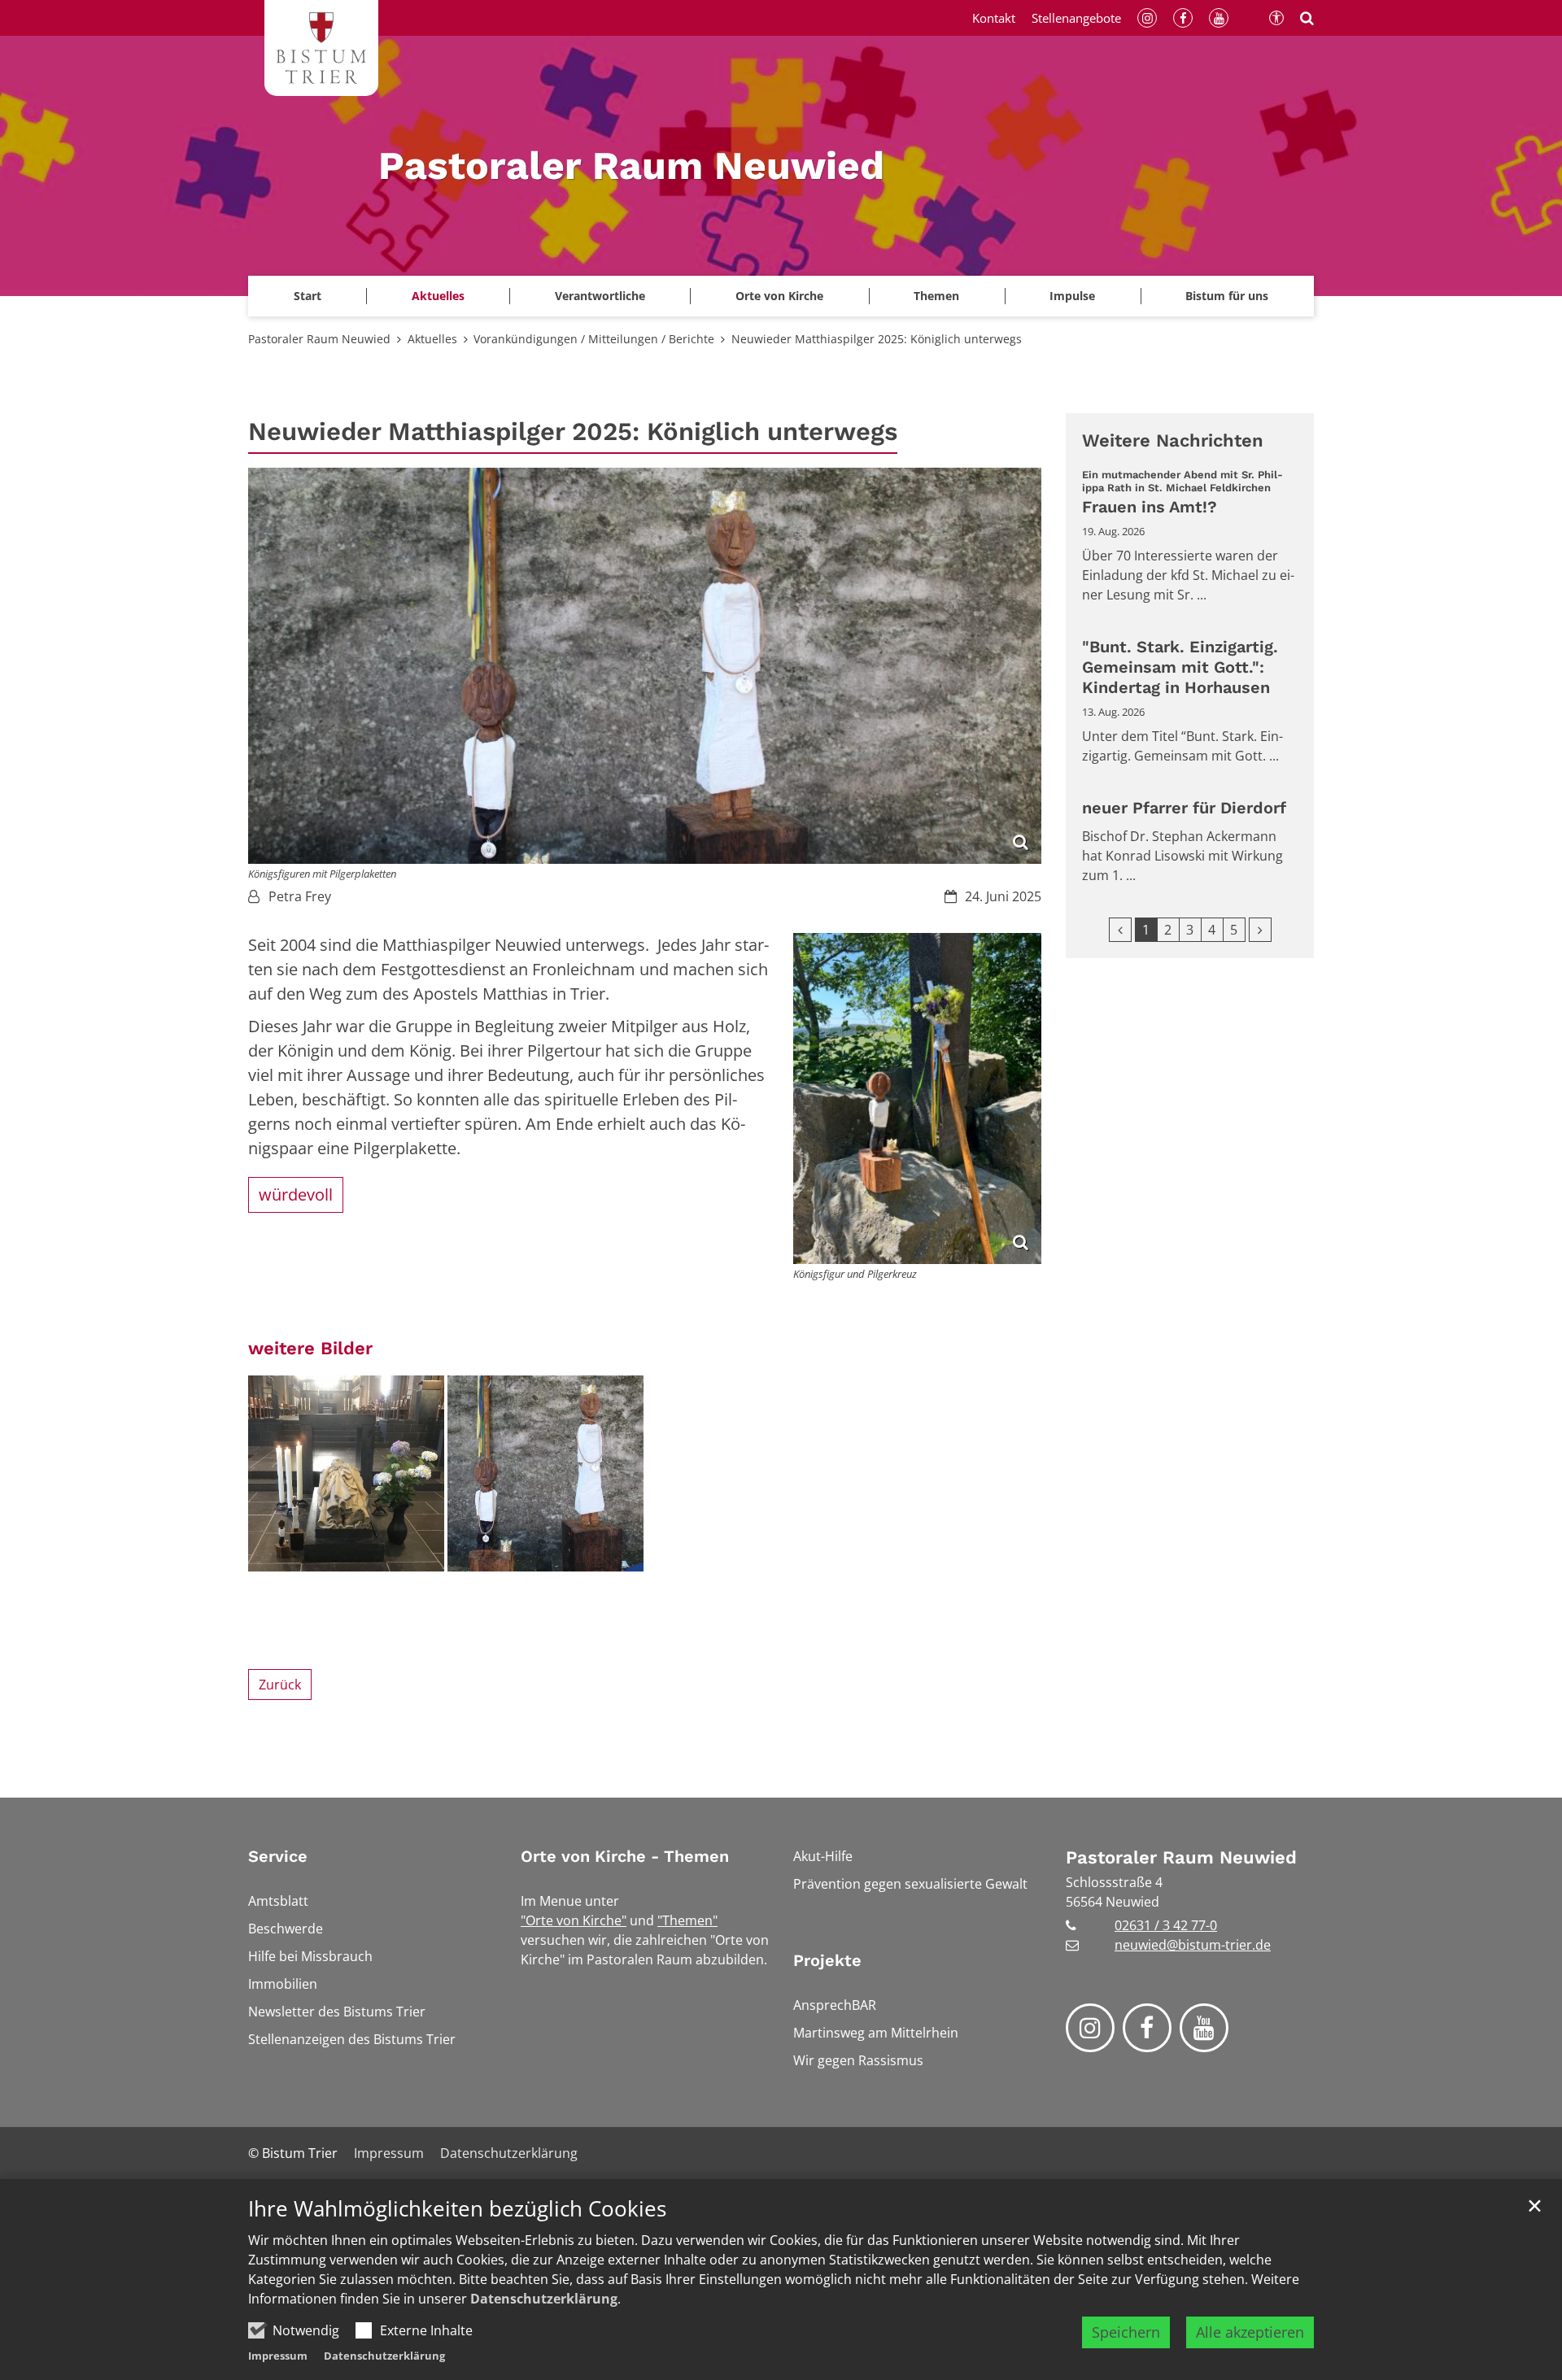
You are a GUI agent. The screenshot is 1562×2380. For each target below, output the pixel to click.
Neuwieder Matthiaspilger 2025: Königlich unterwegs (877, 339)
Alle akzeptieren (1250, 2332)
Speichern (1126, 2332)
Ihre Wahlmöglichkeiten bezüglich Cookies (457, 2209)
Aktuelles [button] (438, 296)
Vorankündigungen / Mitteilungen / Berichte (594, 339)
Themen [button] (936, 296)
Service (278, 1856)
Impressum (278, 2356)
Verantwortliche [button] (600, 296)
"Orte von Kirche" (574, 1920)
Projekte (827, 1960)
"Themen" (687, 1920)
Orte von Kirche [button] (779, 296)
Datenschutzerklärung (544, 2299)
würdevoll (296, 1194)
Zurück (280, 1685)
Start (308, 296)
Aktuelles (432, 339)
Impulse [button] (1072, 296)
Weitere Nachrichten (1173, 440)
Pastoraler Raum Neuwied (319, 339)
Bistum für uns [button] (1227, 296)
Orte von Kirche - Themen (625, 1856)
